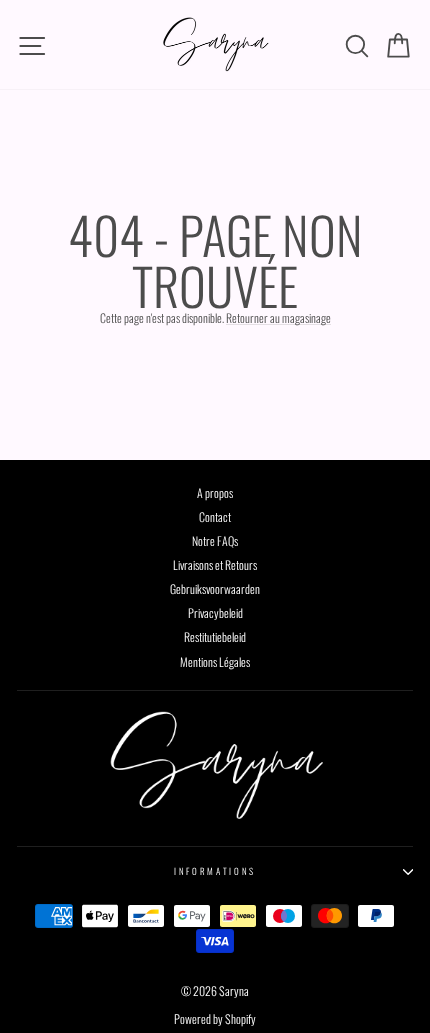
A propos (215, 492)
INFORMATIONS (215, 871)
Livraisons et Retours (215, 564)
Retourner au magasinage (278, 318)
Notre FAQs (215, 540)
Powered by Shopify (215, 1018)
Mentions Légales (215, 661)
